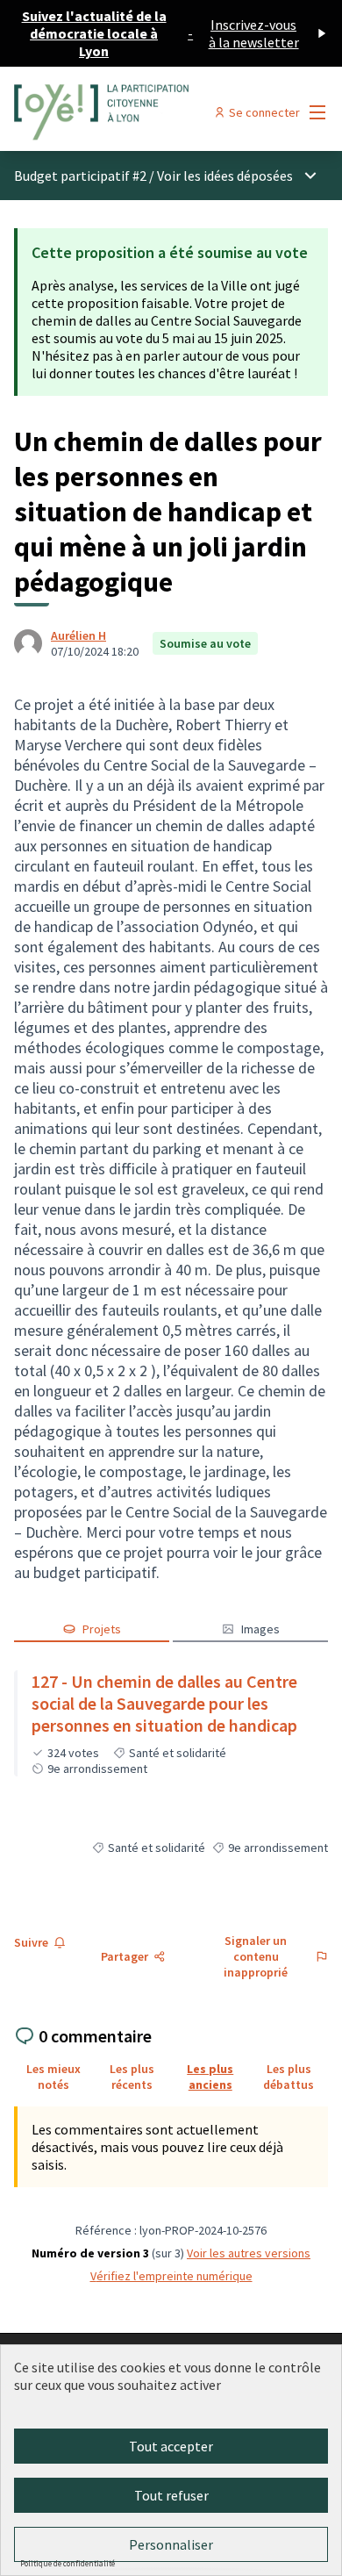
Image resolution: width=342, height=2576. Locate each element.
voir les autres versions (249, 2253)
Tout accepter (171, 2446)
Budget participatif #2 (80, 176)
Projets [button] (102, 1629)
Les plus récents (132, 2077)
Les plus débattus (289, 2077)
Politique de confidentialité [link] (68, 2563)
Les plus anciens (210, 2077)
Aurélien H (78, 635)
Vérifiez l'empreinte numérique (171, 2276)
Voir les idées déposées (225, 176)
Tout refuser (171, 2495)
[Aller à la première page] (130, 112)
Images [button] (260, 1629)
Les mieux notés (53, 2077)
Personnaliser (171, 2544)
